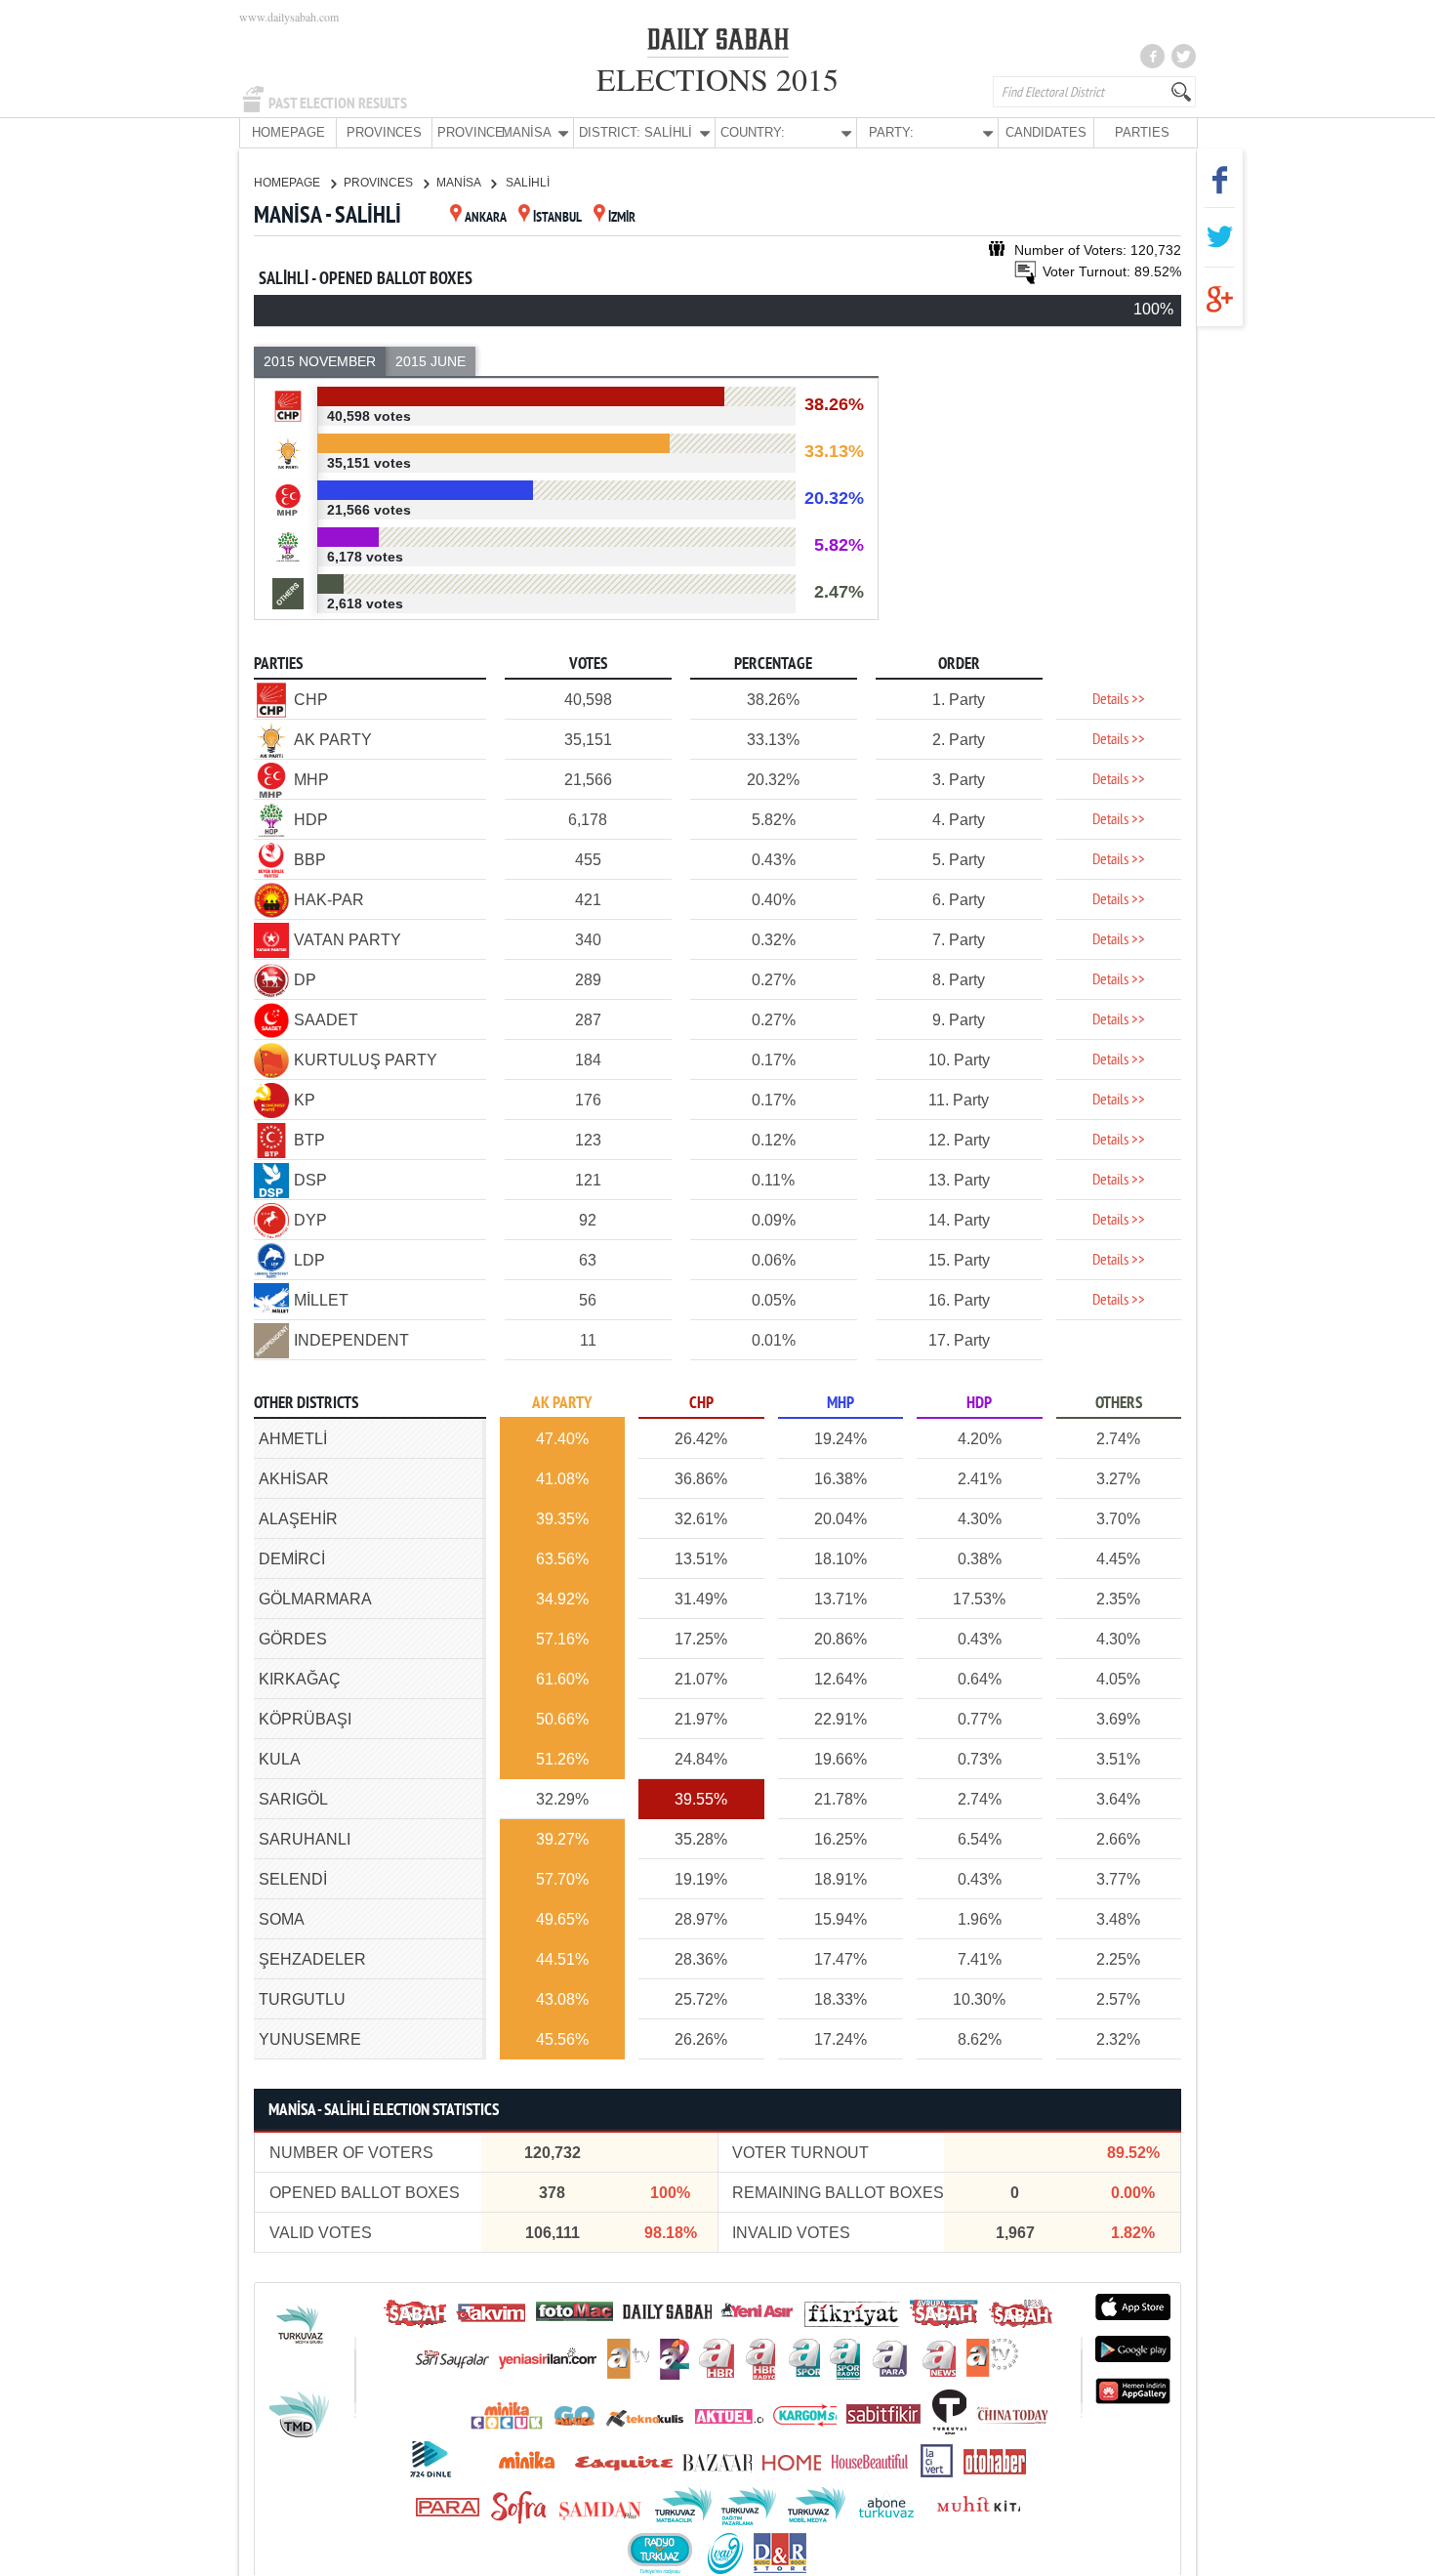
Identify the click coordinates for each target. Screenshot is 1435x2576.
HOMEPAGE (288, 132)
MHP (840, 1404)
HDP (979, 1404)
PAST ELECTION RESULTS (338, 104)
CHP (701, 1404)
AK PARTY (562, 1404)
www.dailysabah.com (289, 17)
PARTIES (1142, 132)
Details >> (1119, 700)
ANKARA (486, 218)
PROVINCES (384, 132)
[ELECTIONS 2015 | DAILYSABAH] (718, 43)
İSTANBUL (557, 218)
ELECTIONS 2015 (717, 79)
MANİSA (460, 183)
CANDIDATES (1046, 132)
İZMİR (622, 218)
